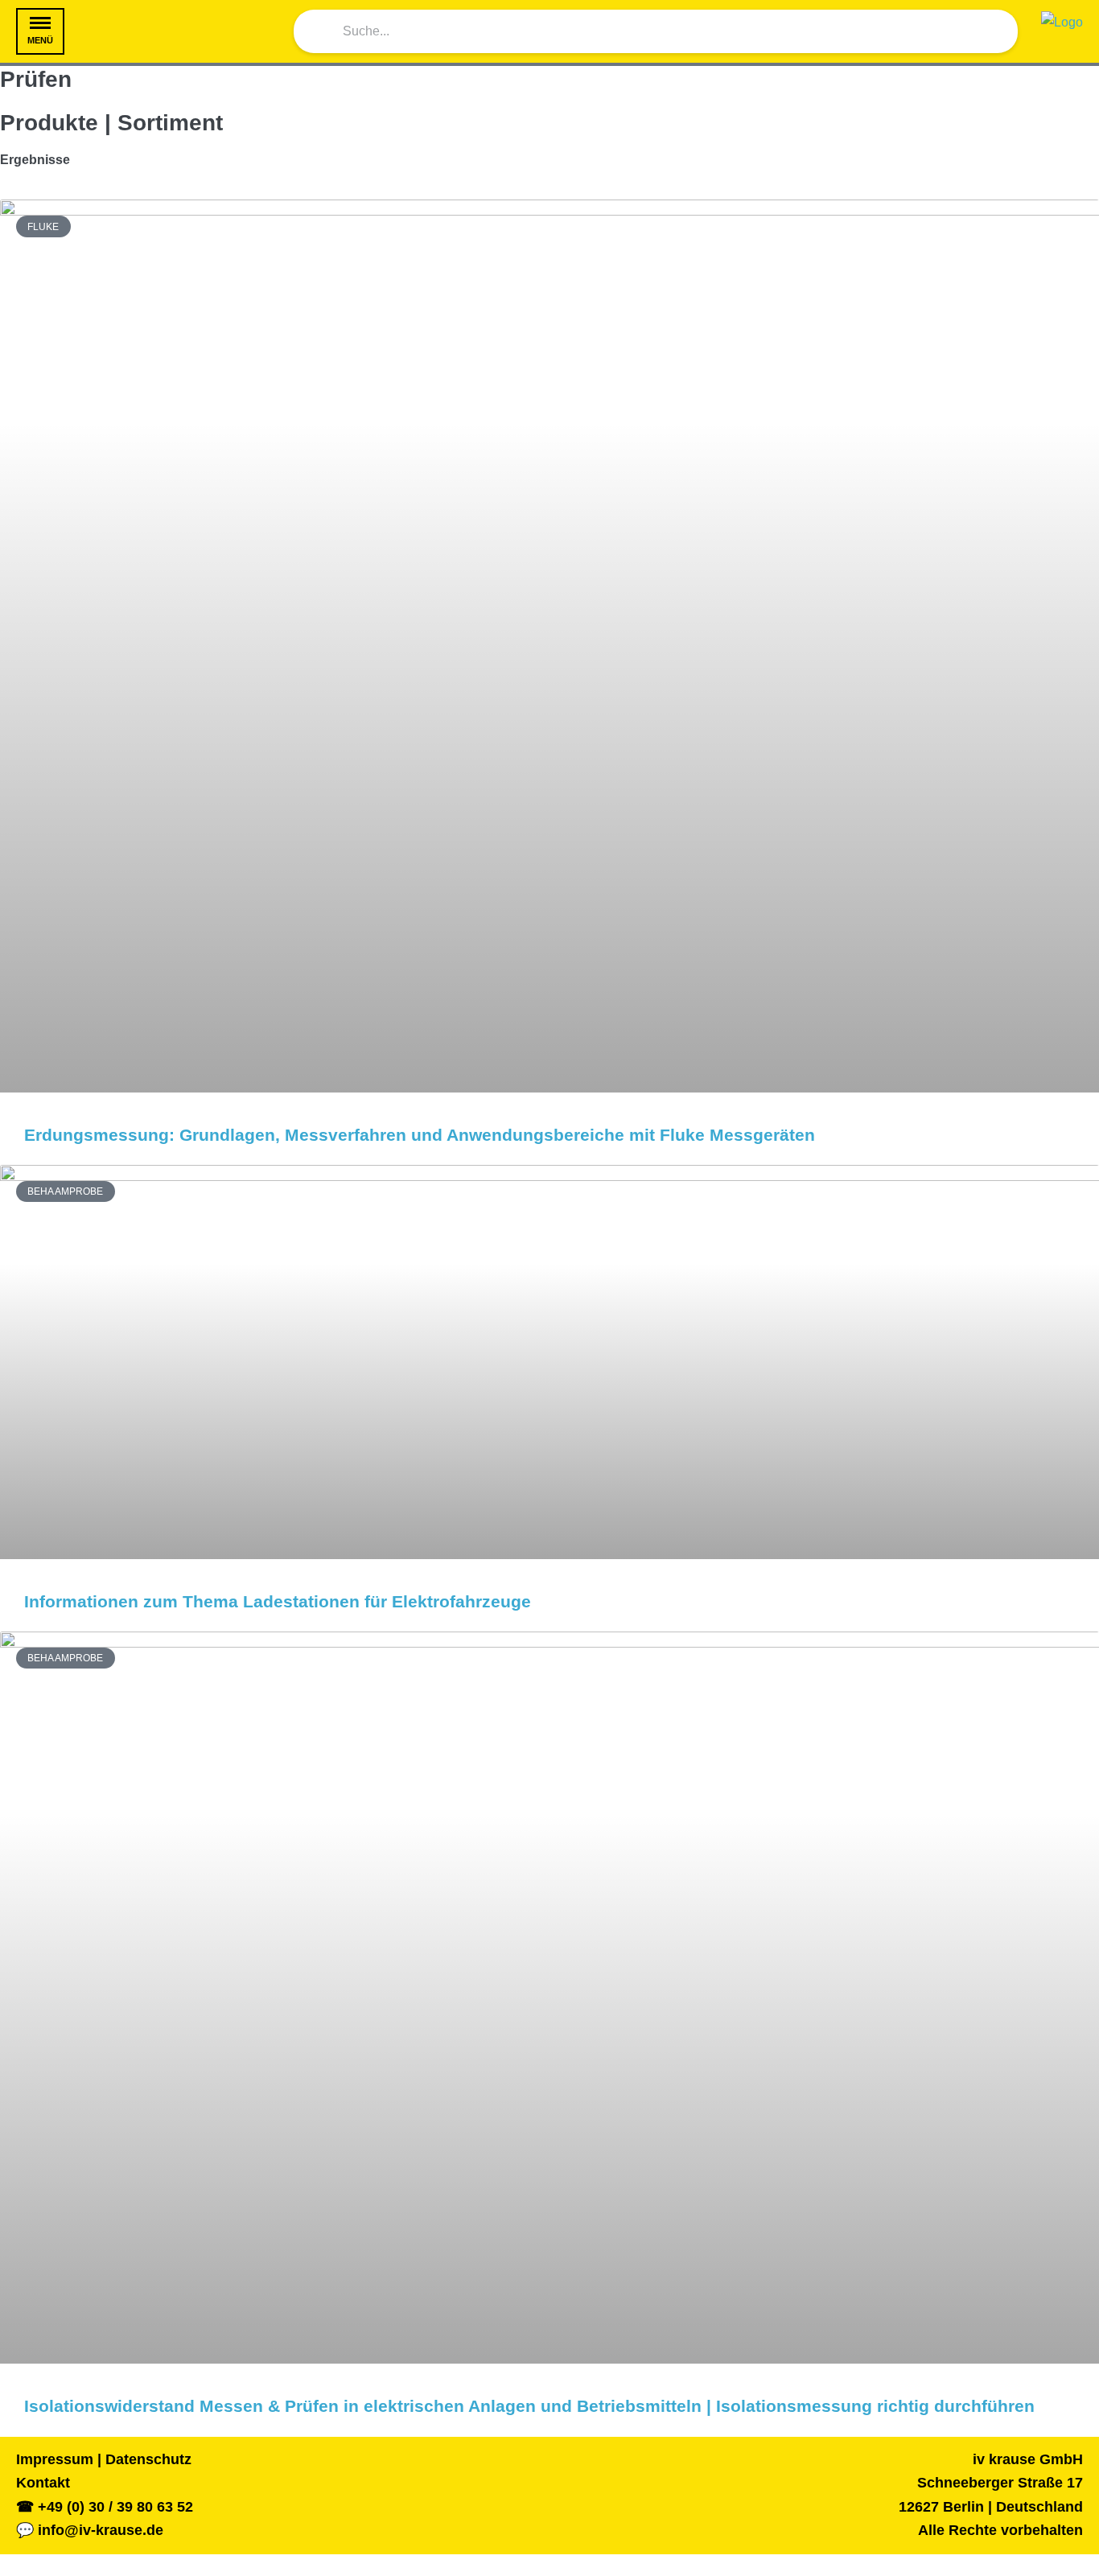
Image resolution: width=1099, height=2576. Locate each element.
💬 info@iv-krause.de (90, 2530)
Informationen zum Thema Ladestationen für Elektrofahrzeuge (278, 1601)
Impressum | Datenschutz (104, 2459)
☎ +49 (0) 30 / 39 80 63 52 (105, 2507)
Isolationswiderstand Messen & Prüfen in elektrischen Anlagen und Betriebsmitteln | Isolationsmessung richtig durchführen (529, 2406)
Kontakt (43, 2483)
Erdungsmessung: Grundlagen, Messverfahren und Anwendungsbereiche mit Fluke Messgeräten (420, 1135)
